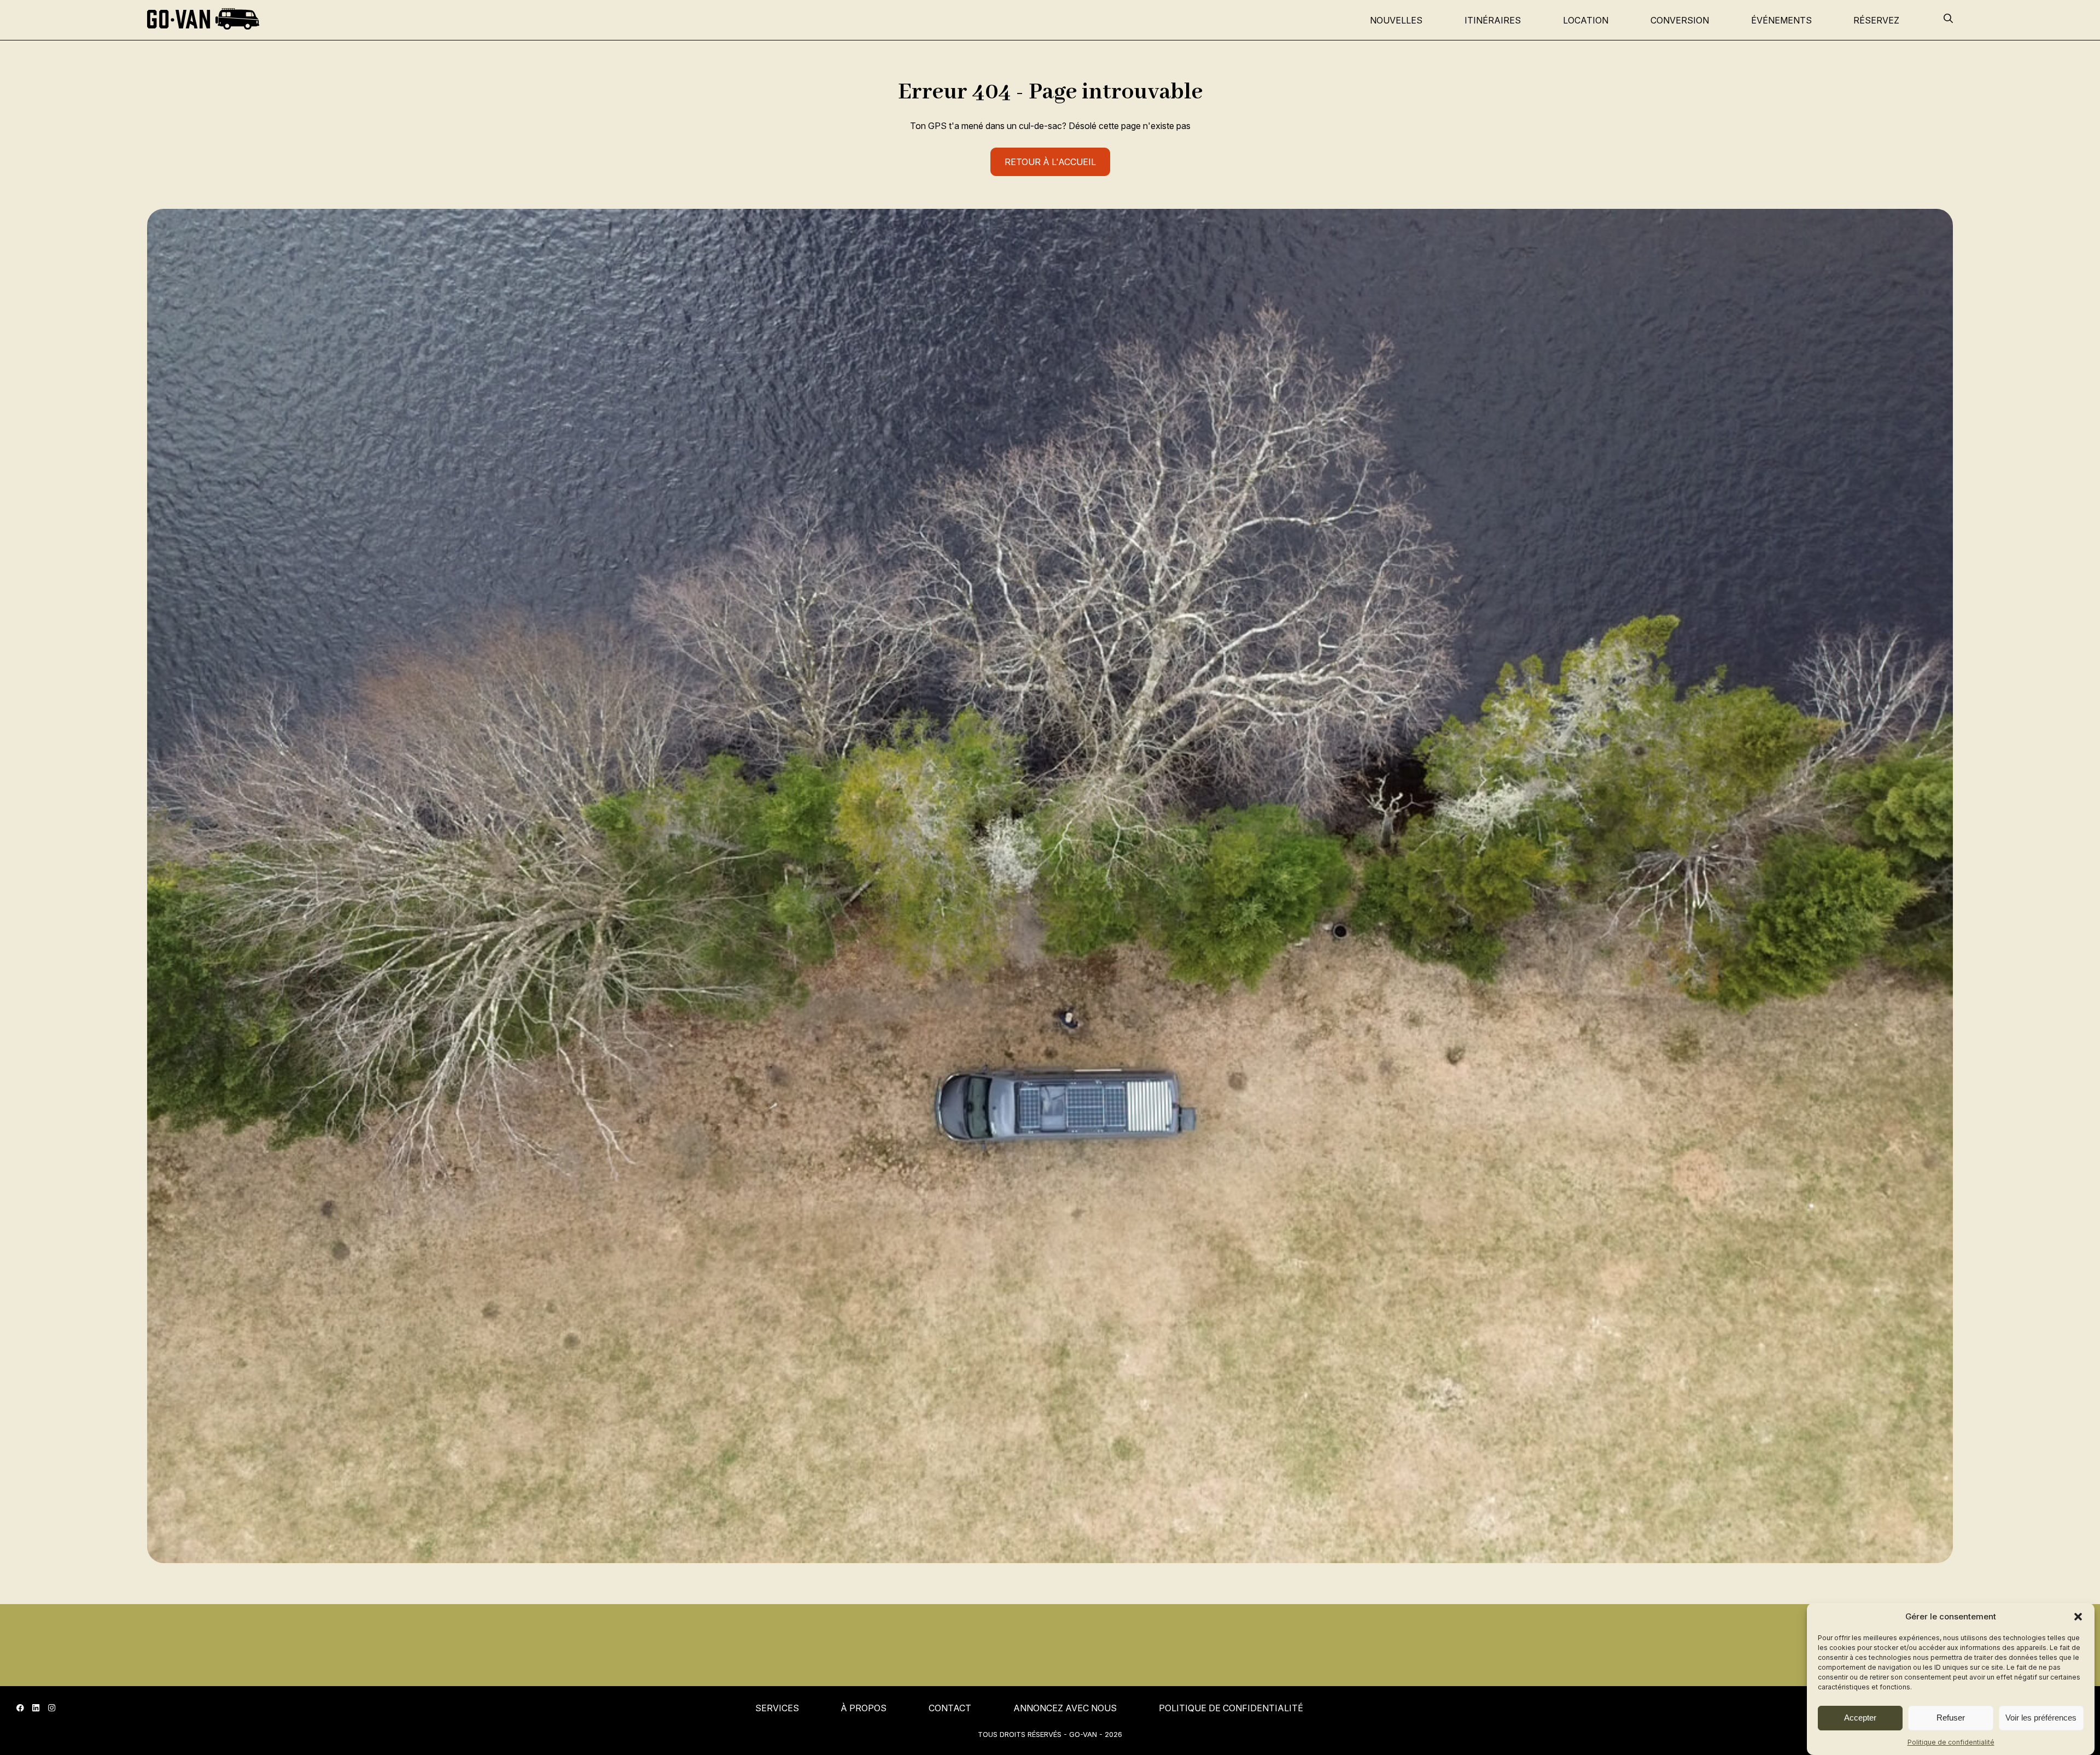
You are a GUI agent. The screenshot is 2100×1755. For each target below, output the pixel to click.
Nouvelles (1396, 20)
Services (777, 1708)
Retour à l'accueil (1050, 162)
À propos (864, 1708)
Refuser (1951, 1718)
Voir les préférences (2041, 1718)
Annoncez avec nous (1065, 1708)
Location (1586, 20)
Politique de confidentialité (1951, 1742)
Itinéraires (1493, 20)
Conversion (1680, 20)
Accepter (1860, 1718)
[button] (2078, 1617)
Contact (950, 1708)
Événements (1781, 20)
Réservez (1876, 20)
